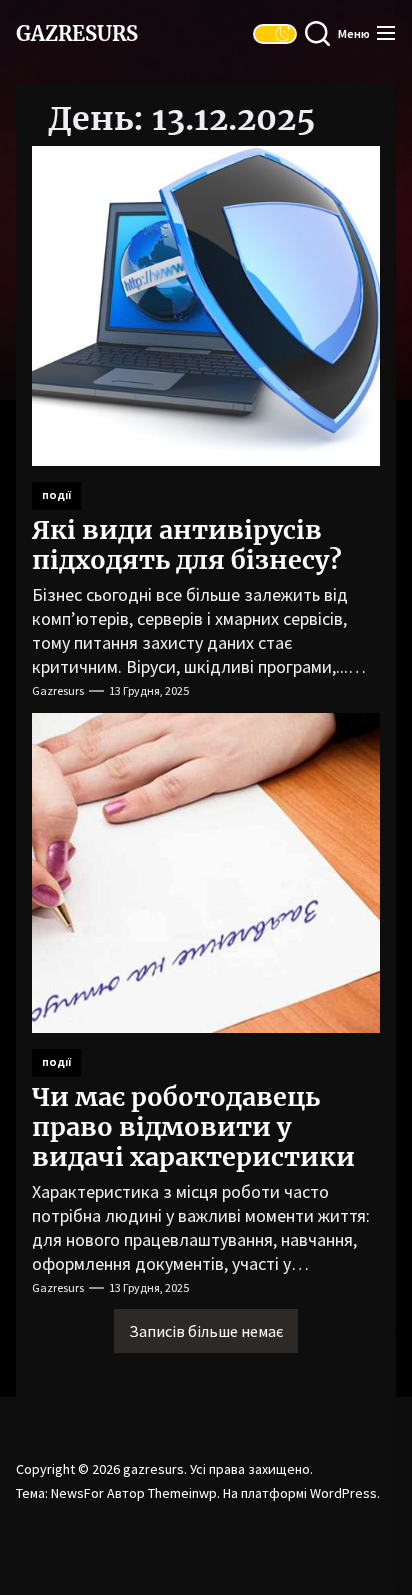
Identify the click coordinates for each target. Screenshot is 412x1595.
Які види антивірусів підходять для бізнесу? (187, 545)
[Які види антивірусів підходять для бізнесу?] (206, 306)
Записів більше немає (206, 1331)
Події (56, 495)
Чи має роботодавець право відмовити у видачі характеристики (193, 1127)
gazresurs (77, 34)
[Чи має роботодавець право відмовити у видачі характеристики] (206, 873)
